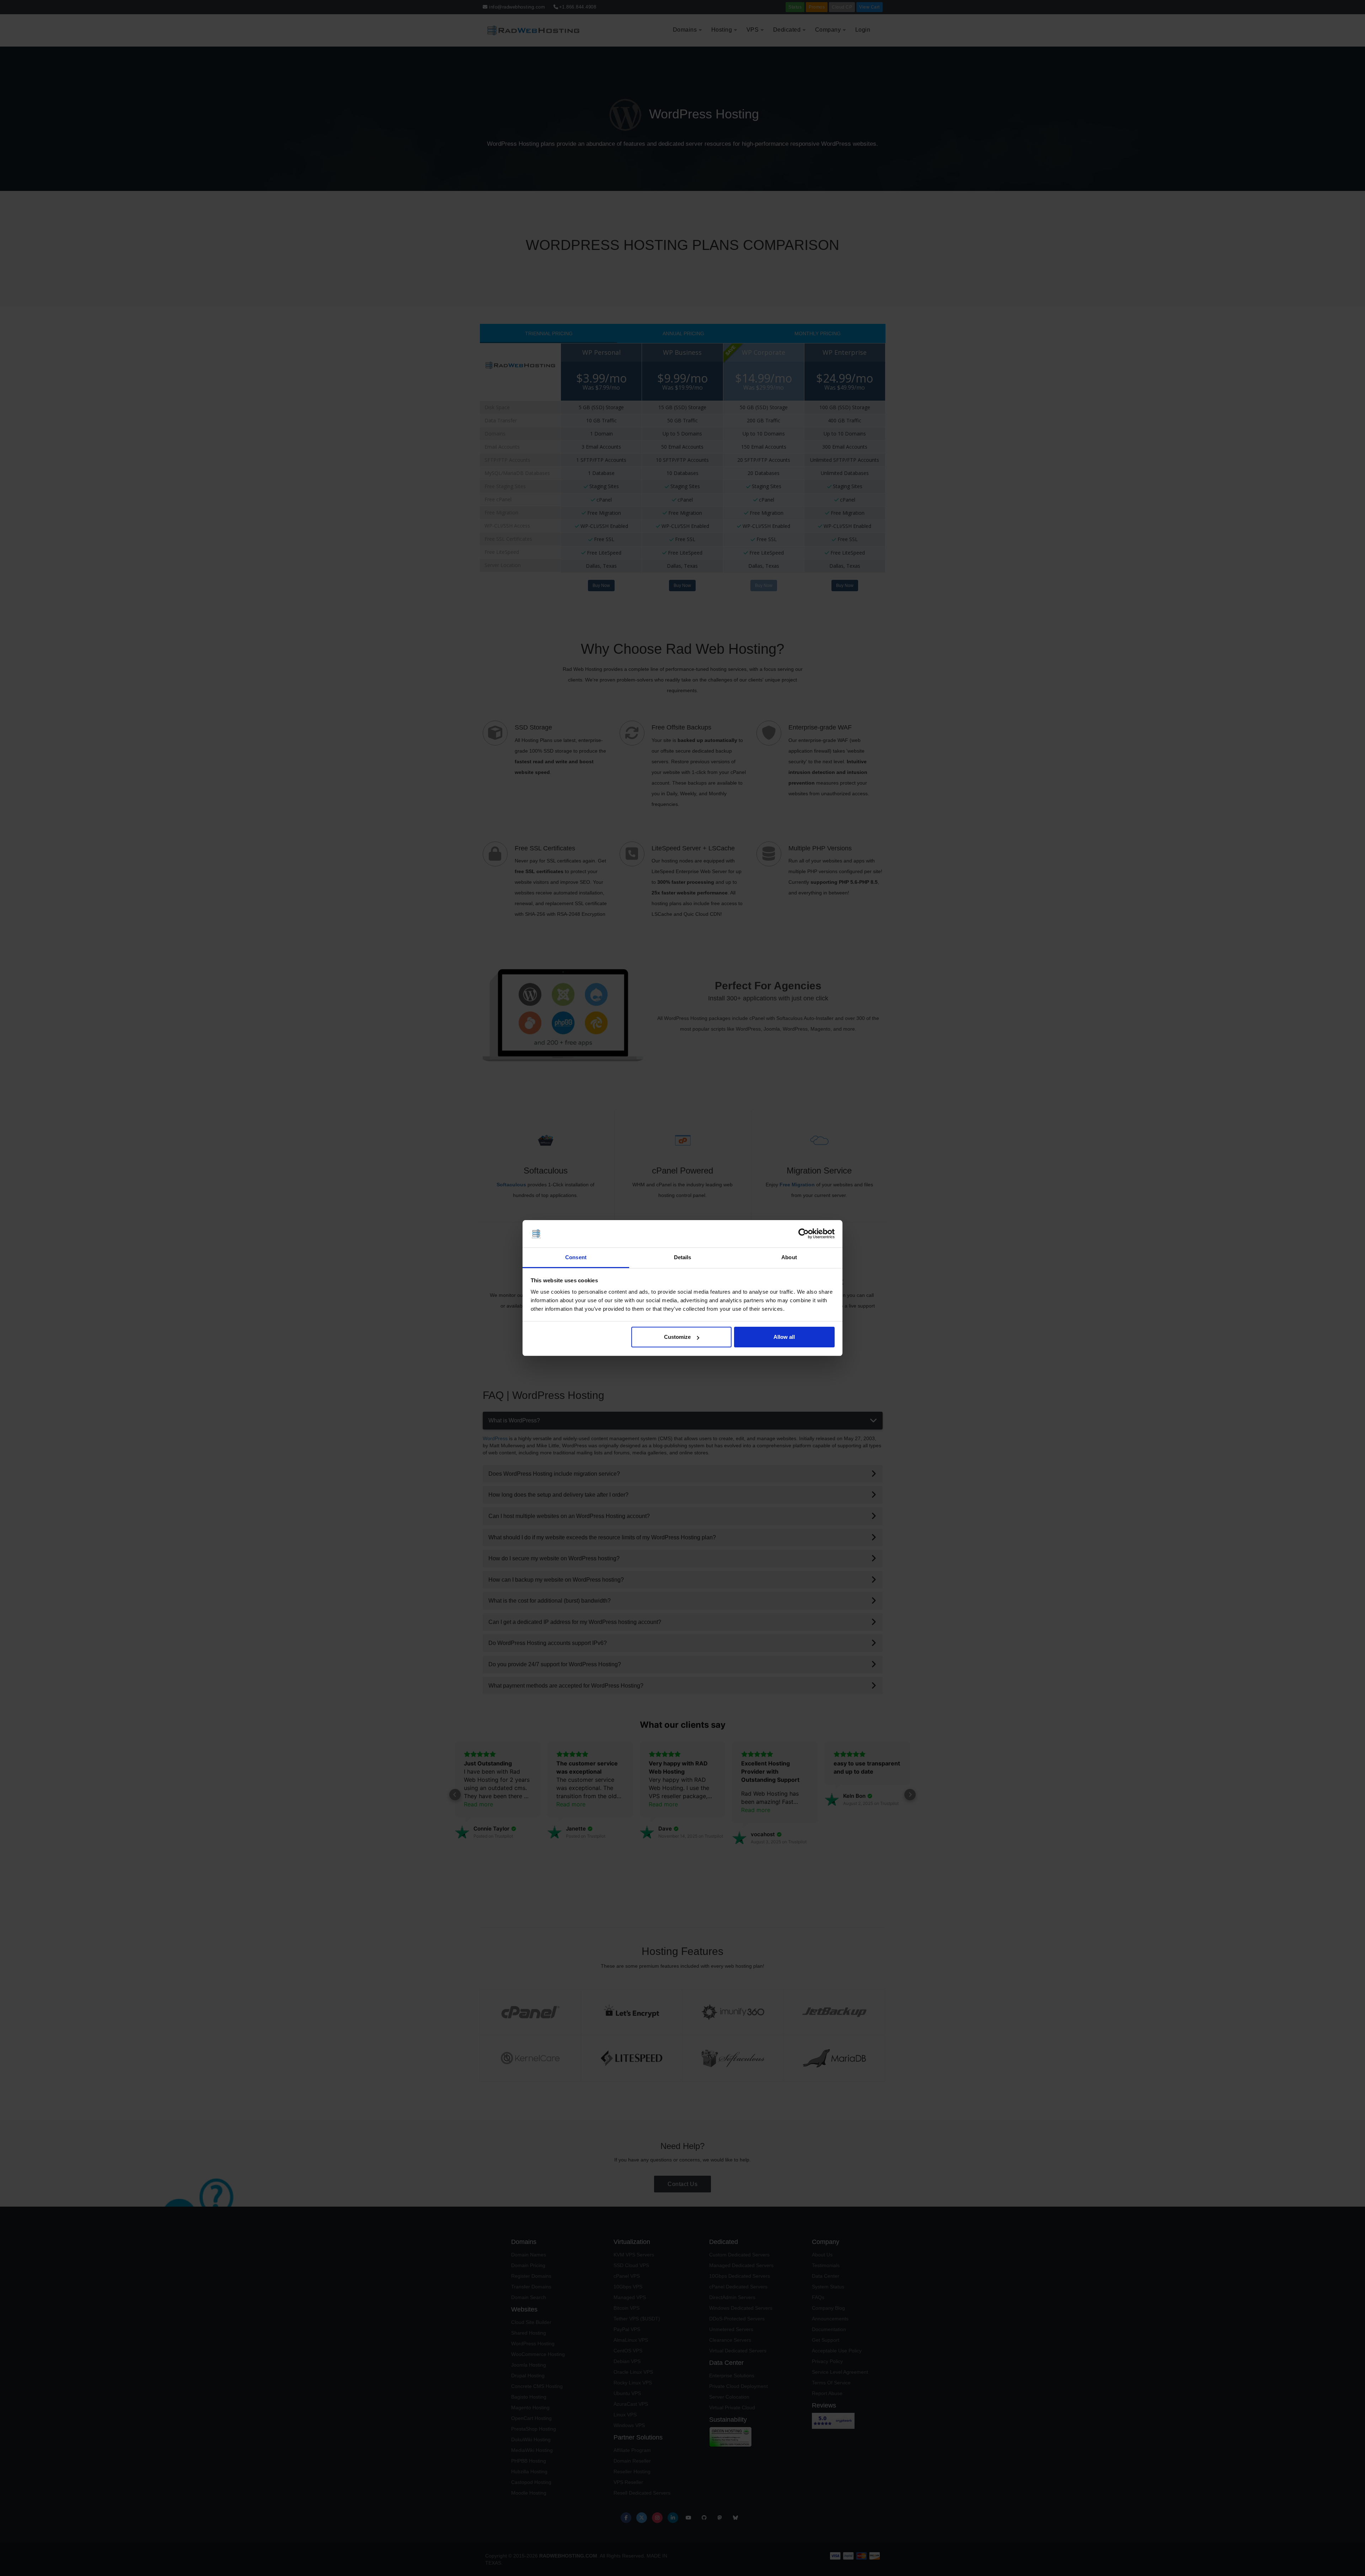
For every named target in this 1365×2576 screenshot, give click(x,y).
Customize (677, 1337)
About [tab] (789, 1257)
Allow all (784, 1337)
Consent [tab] (576, 1257)
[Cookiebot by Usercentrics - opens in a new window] (804, 1234)
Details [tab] (683, 1257)
